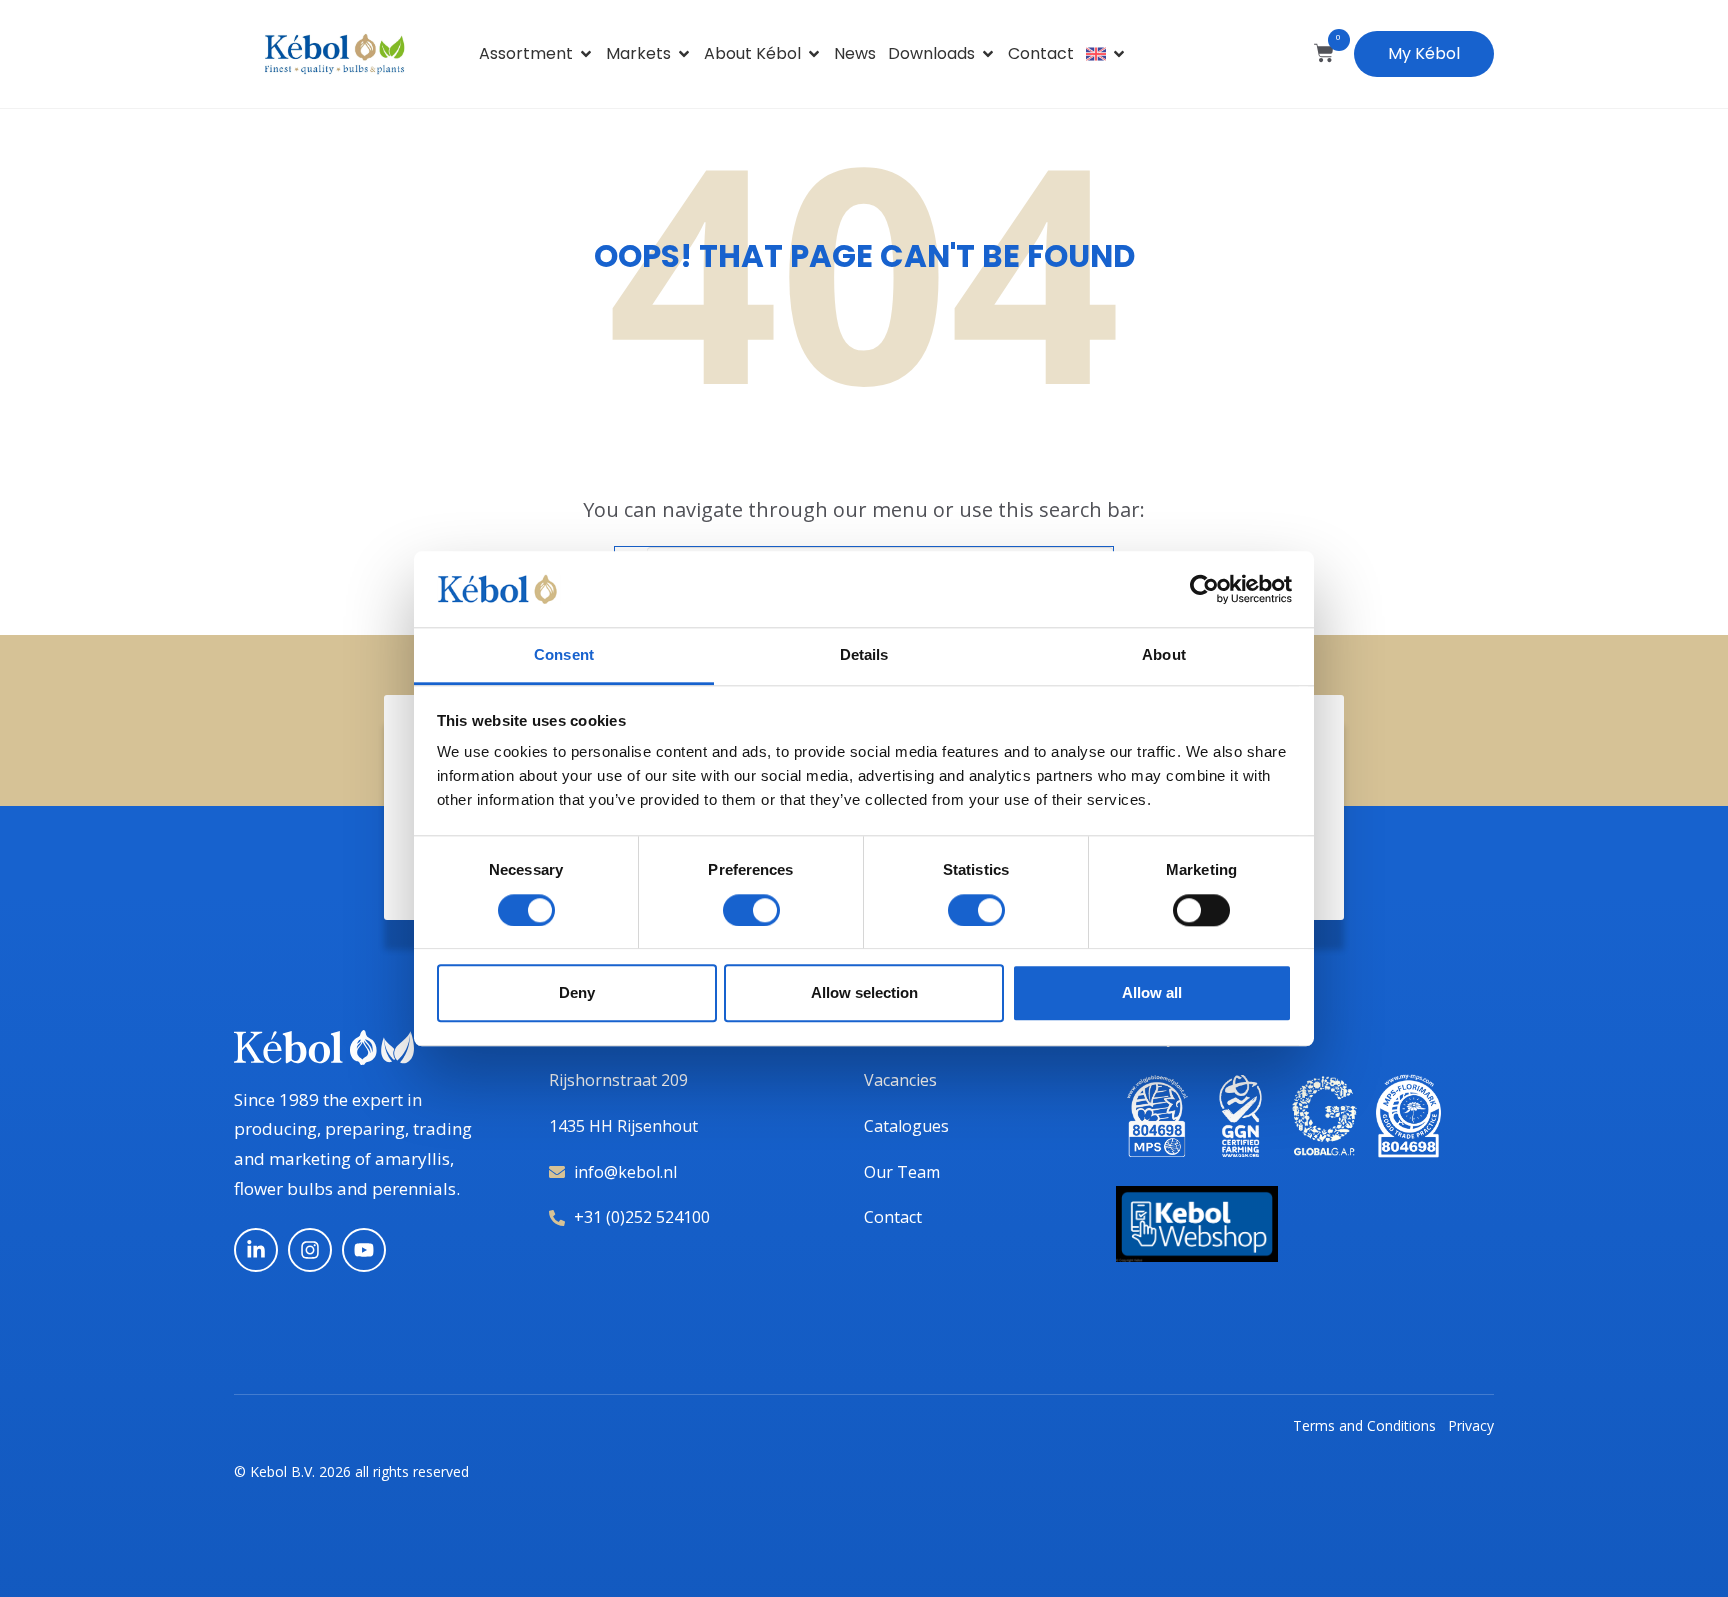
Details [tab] (864, 655)
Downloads (931, 53)
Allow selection (864, 992)
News (855, 53)
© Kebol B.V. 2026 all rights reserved (351, 1471)
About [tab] (1164, 655)
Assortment (526, 53)
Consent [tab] (564, 655)
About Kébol (752, 53)
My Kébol (1424, 53)
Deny (577, 992)
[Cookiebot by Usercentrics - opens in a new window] (1204, 589)
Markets (638, 53)
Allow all (1152, 992)
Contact (1041, 53)
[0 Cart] (1324, 53)
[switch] (751, 910)
